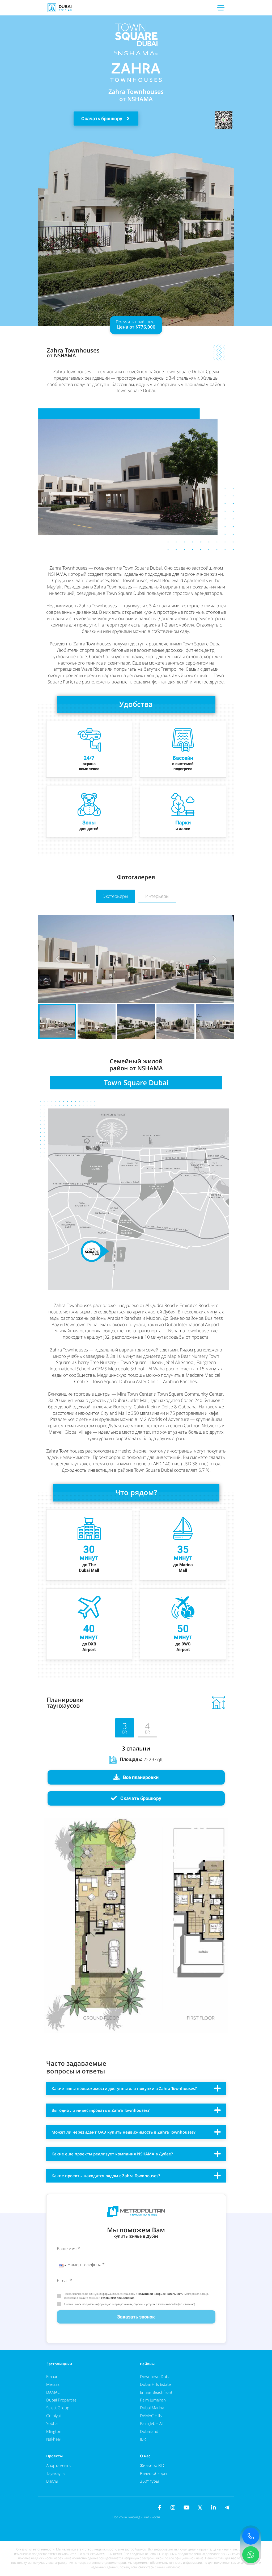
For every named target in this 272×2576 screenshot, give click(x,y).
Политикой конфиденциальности (161, 2294)
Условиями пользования (118, 2298)
